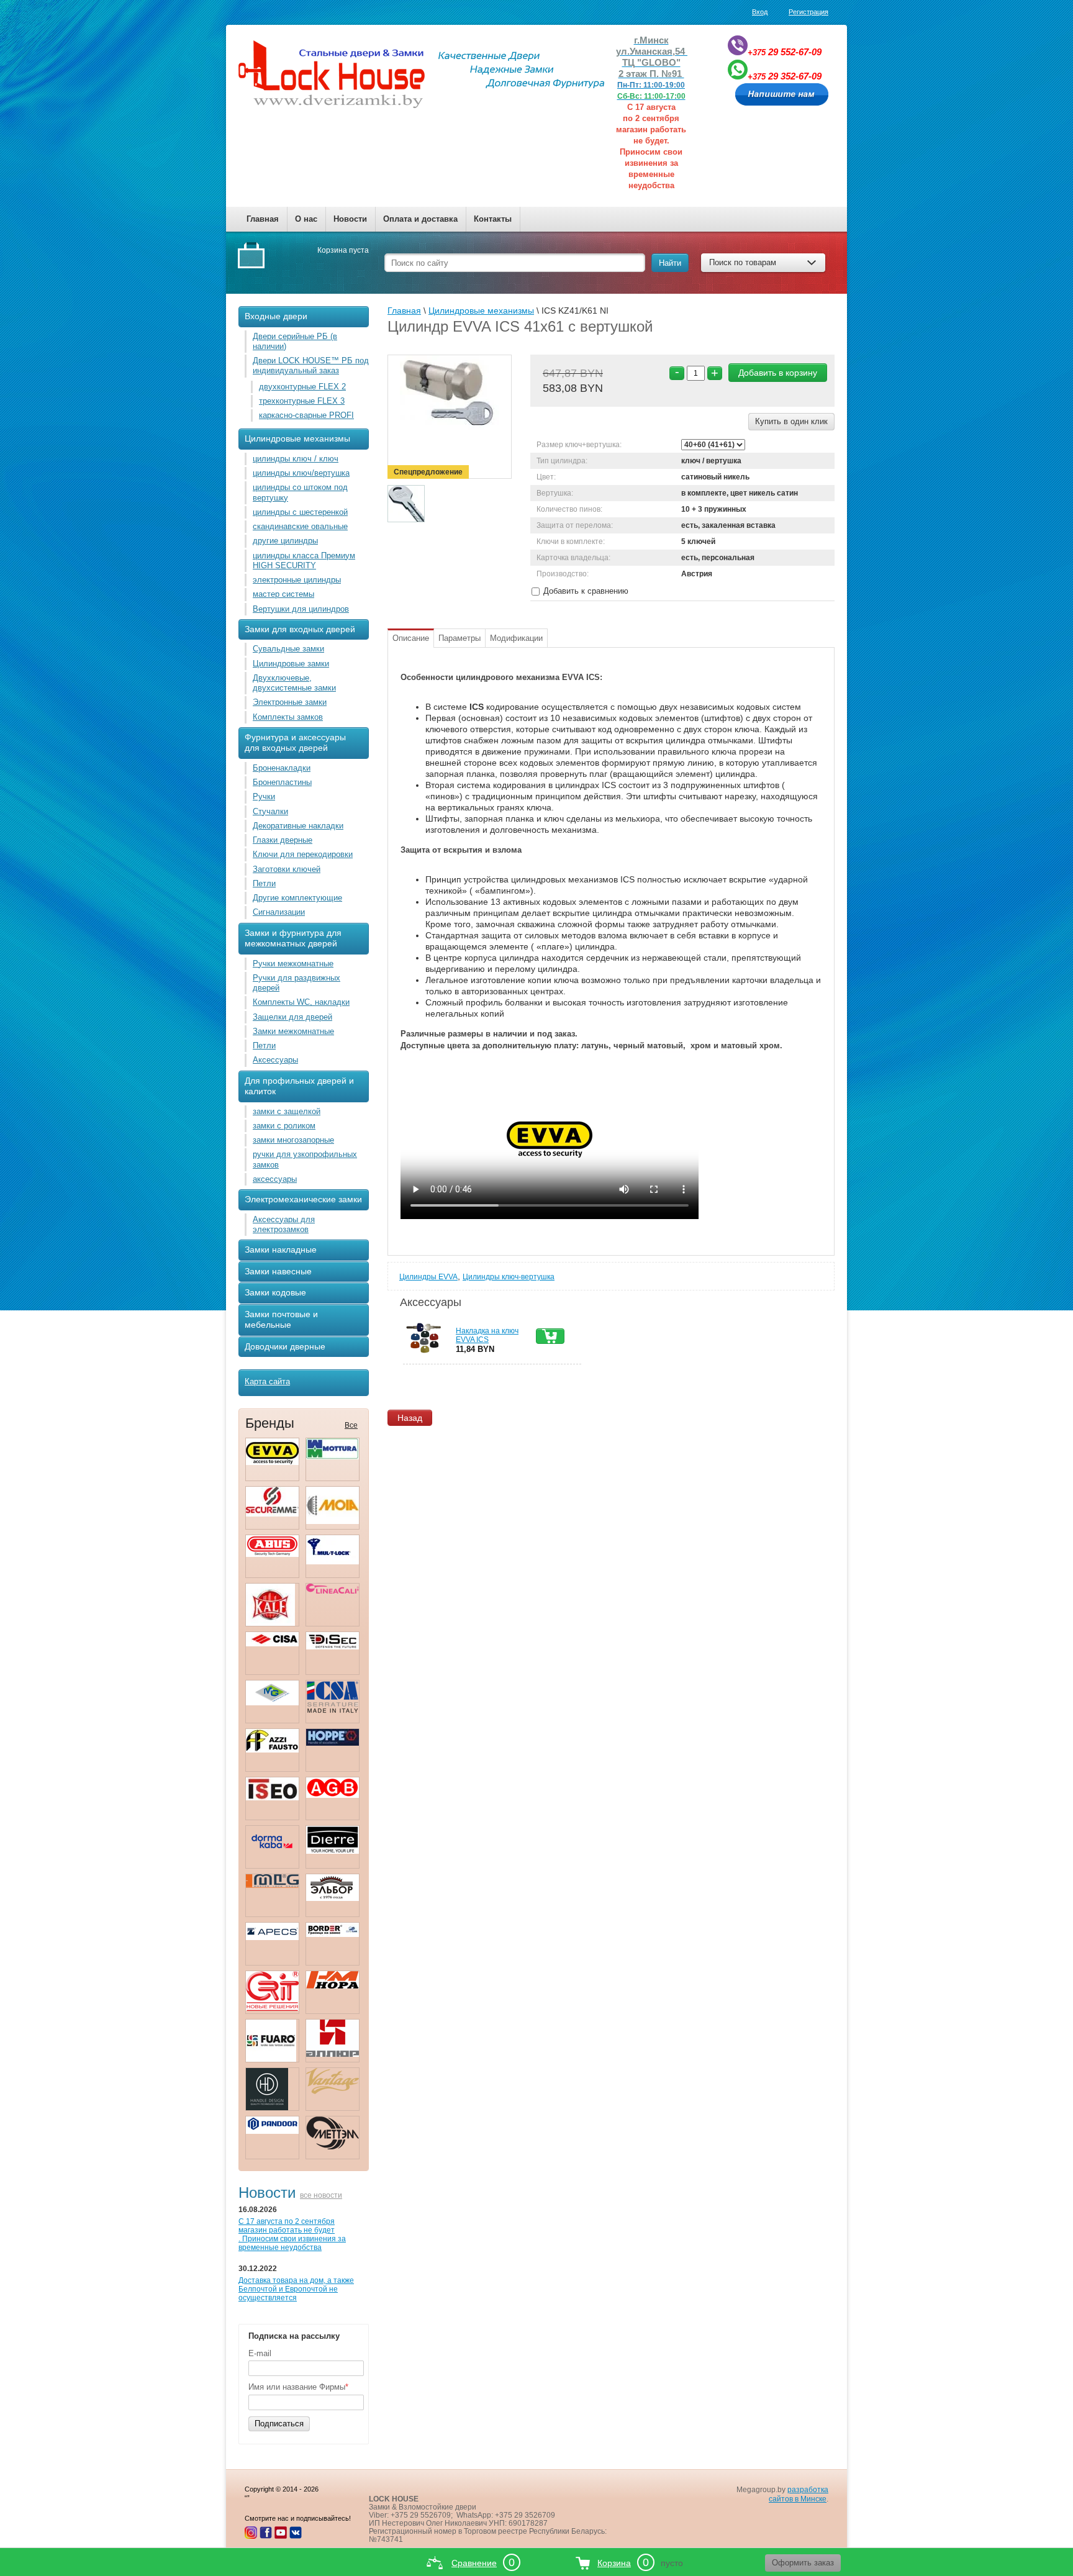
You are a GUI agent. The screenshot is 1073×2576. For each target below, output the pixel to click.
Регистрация (808, 12)
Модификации (516, 638)
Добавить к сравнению (585, 591)
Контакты (493, 219)
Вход (760, 12)
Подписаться (279, 2424)
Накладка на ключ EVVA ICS (487, 1335)
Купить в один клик (791, 421)
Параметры (460, 638)
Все (351, 1425)
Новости (350, 219)
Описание (411, 638)
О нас (306, 219)
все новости (321, 2195)
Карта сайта (267, 1381)
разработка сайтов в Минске (799, 2494)
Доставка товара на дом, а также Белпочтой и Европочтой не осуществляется (296, 2289)
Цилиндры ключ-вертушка (509, 1277)
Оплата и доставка (420, 219)
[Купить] (550, 1336)
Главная (263, 219)
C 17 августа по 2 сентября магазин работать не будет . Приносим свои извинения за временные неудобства (292, 2234)
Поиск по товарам (743, 262)
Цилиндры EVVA (428, 1277)
